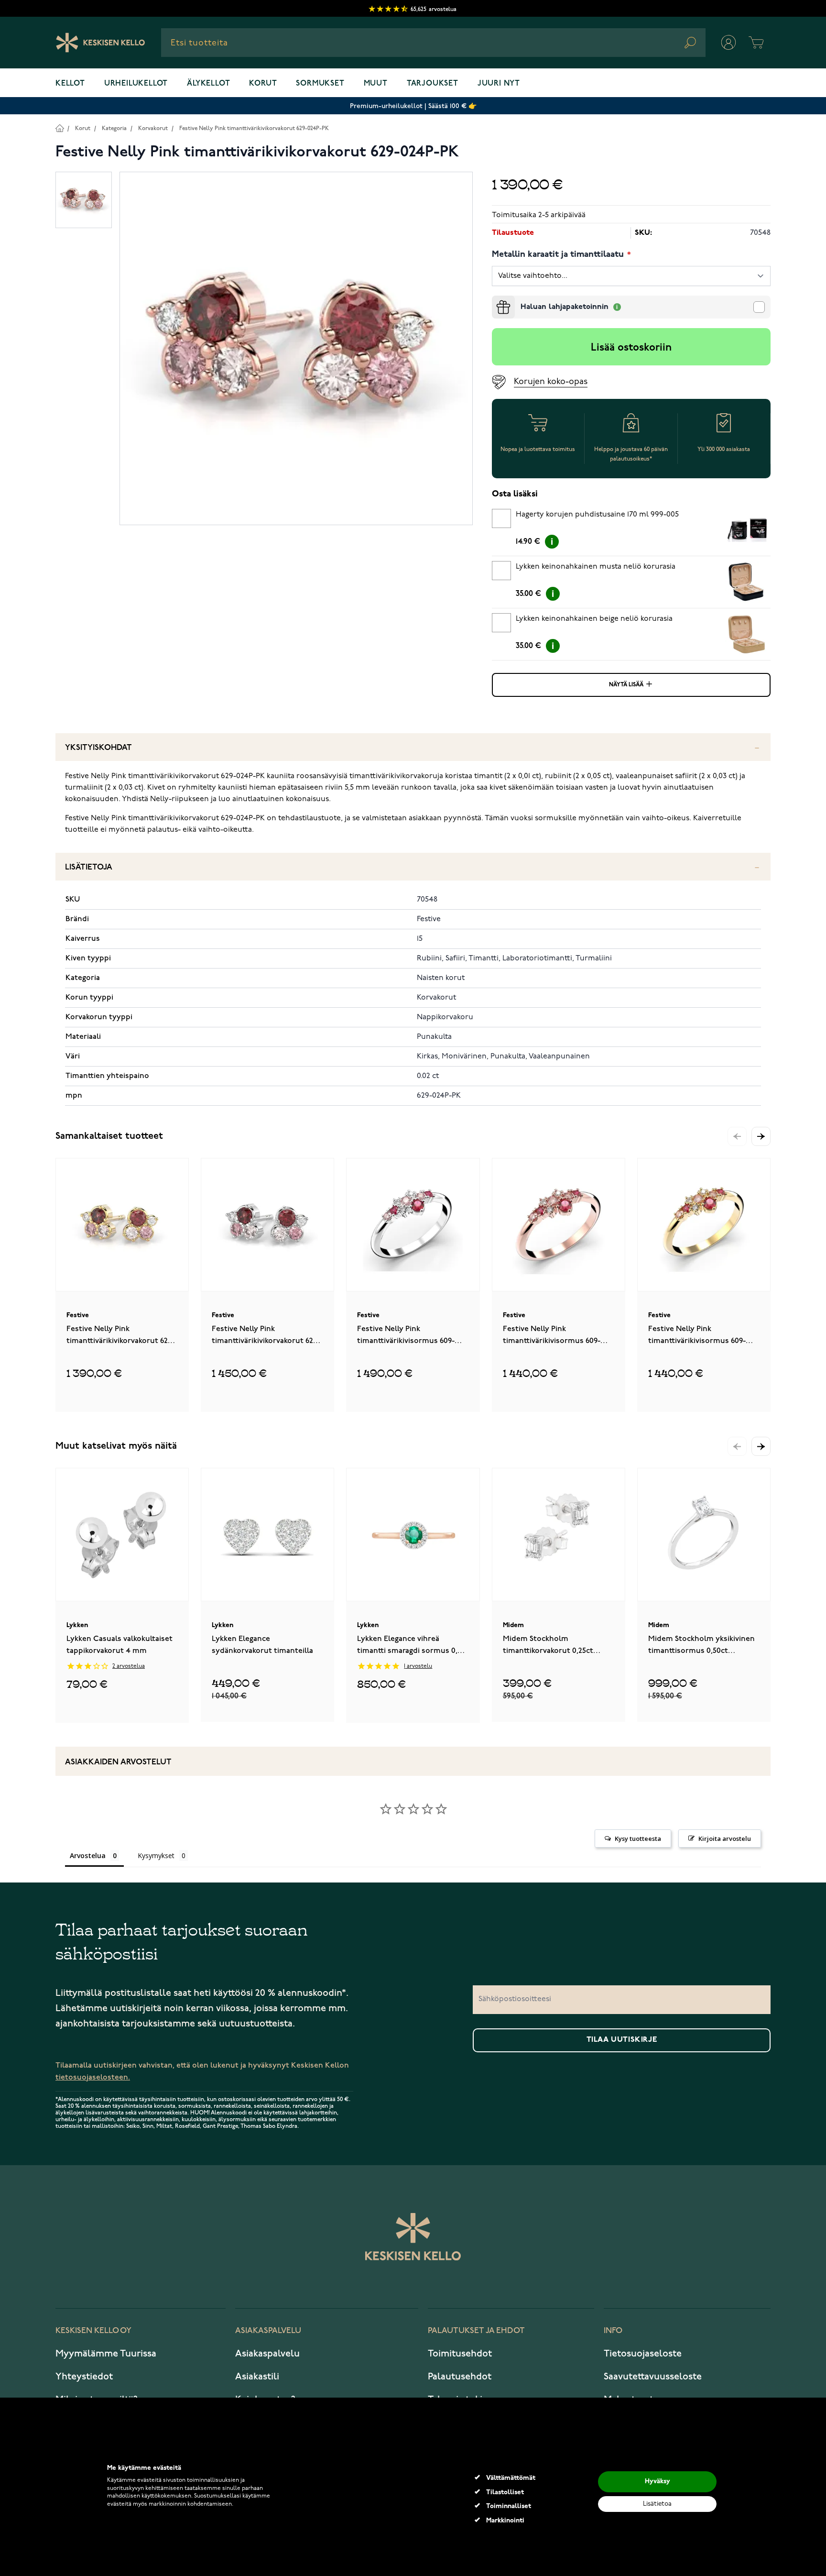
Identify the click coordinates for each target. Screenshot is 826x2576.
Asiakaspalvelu (267, 2354)
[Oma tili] (728, 43)
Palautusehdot (460, 2377)
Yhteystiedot (84, 2377)
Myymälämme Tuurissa (106, 2354)
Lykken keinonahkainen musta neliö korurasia (596, 567)
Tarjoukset (433, 84)
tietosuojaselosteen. (93, 2077)
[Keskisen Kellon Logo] (101, 43)
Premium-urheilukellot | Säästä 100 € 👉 (413, 106)
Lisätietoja (89, 867)
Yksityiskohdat (98, 748)
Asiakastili (257, 2377)
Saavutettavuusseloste (653, 2377)
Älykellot (208, 84)
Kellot (70, 84)
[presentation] (496, 299)
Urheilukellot (136, 84)
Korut (263, 84)
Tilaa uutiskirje (622, 2040)
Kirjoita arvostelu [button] (725, 1838)
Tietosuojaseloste (643, 2354)
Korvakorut (153, 128)
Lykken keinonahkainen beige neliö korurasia (594, 619)
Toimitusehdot (460, 2354)
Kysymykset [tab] (156, 1855)
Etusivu (60, 128)
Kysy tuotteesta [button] (638, 1838)
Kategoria (114, 128)
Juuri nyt (499, 84)
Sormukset (320, 84)
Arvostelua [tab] (88, 1855)
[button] (761, 1136)
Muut (376, 84)
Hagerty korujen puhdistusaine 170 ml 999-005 (597, 515)
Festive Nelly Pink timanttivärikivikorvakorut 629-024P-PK (254, 128)
